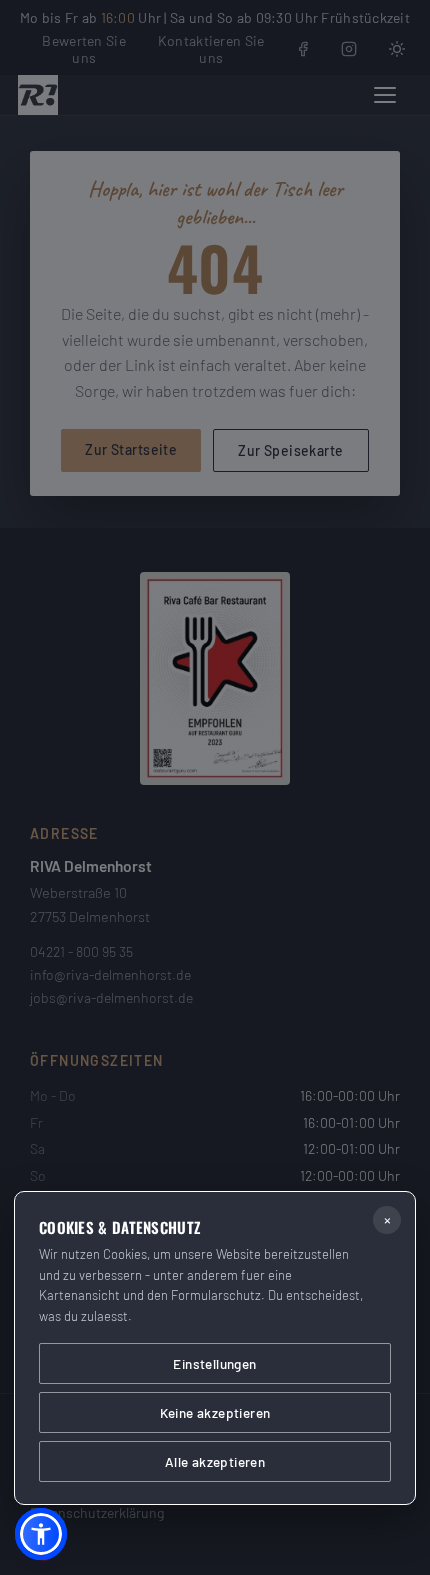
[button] (41, 1534)
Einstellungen (214, 1363)
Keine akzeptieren (215, 1412)
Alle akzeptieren (215, 1461)
